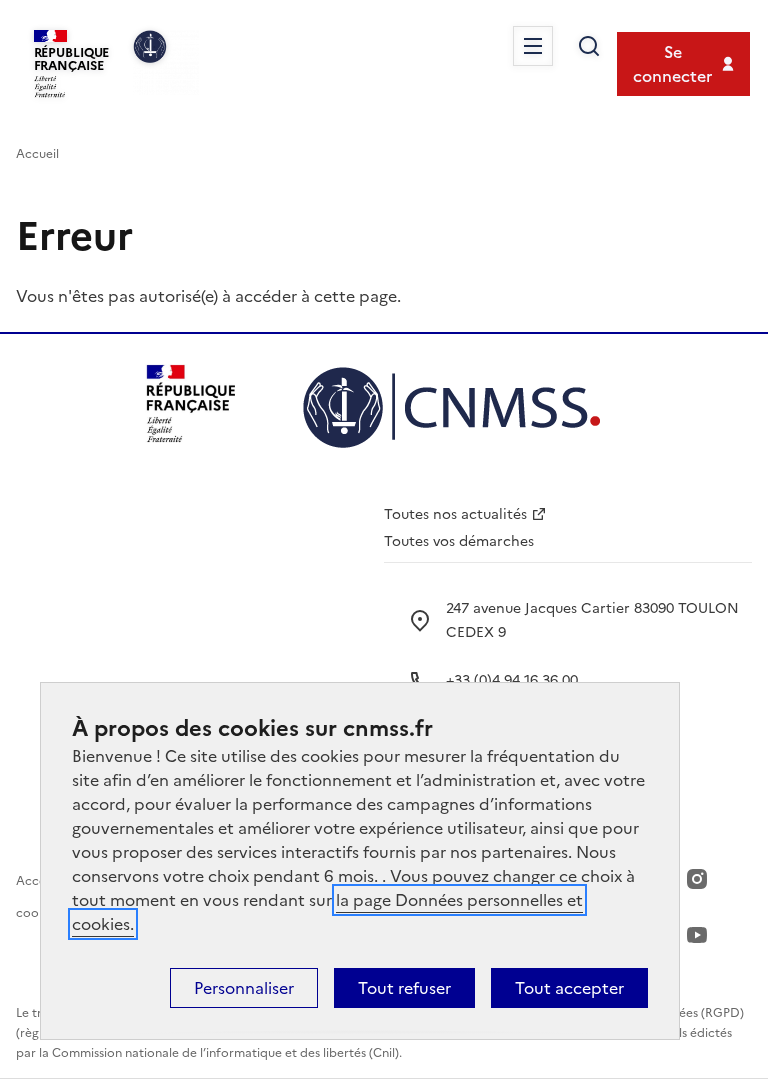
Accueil (37, 154)
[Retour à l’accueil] (451, 410)
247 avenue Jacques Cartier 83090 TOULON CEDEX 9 (592, 620)
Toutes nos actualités (455, 514)
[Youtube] (697, 935)
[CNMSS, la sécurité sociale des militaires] (166, 63)
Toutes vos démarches (459, 541)
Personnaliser (244, 988)
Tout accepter (569, 988)
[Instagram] (697, 879)
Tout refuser (404, 988)
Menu (533, 46)
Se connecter (672, 64)
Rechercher (589, 46)
